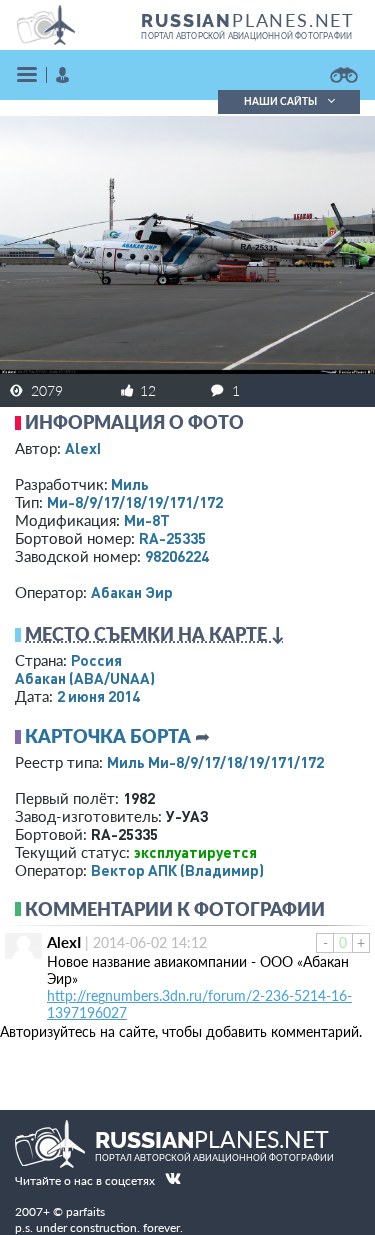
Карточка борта (108, 736)
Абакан (85, 678)
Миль (130, 484)
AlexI (83, 448)
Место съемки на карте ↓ (155, 634)
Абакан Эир (132, 592)
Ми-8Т (147, 520)
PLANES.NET (248, 20)
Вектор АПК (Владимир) (177, 870)
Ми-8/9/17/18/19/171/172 (135, 502)
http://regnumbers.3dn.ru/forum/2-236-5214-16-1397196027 (199, 1004)
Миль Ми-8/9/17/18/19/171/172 (215, 762)
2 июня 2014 (98, 696)
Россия (96, 660)
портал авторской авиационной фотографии (246, 36)
